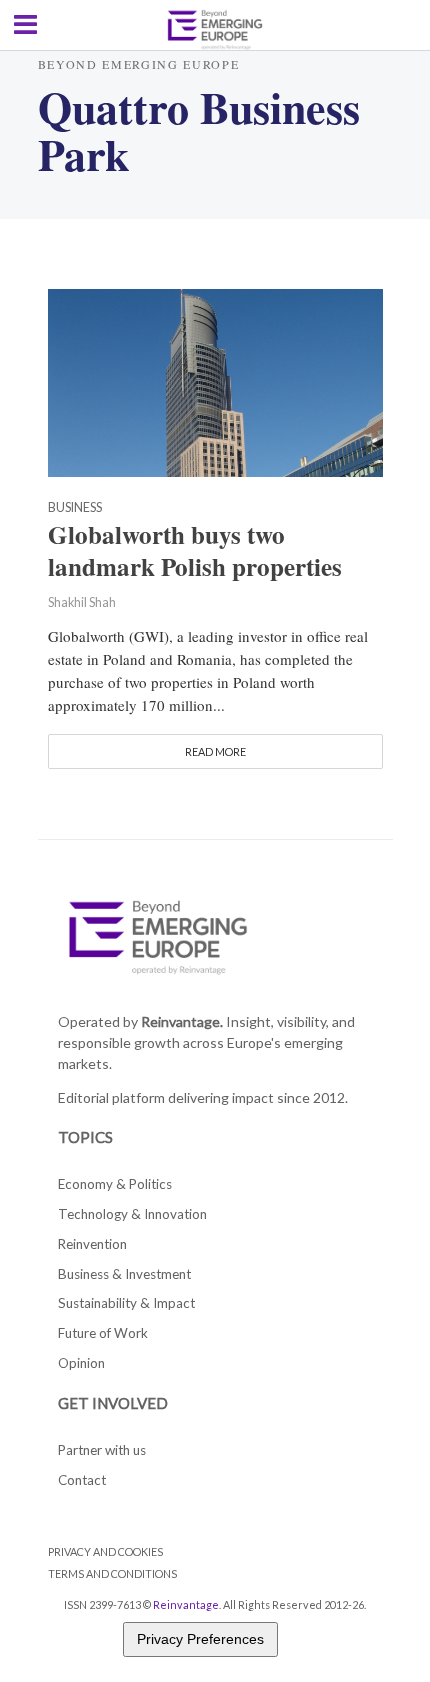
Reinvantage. (182, 1021)
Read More (215, 751)
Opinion (81, 1363)
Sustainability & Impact (126, 1303)
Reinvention (92, 1244)
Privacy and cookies (105, 1551)
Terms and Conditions (112, 1573)
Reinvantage (186, 1604)
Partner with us (102, 1450)
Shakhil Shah (82, 602)
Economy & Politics (115, 1184)
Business (75, 508)
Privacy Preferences (200, 1639)
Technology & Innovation (132, 1214)
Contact (82, 1480)
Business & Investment (124, 1274)
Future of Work (103, 1333)
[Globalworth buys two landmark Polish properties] (215, 380)
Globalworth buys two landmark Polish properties (195, 551)
